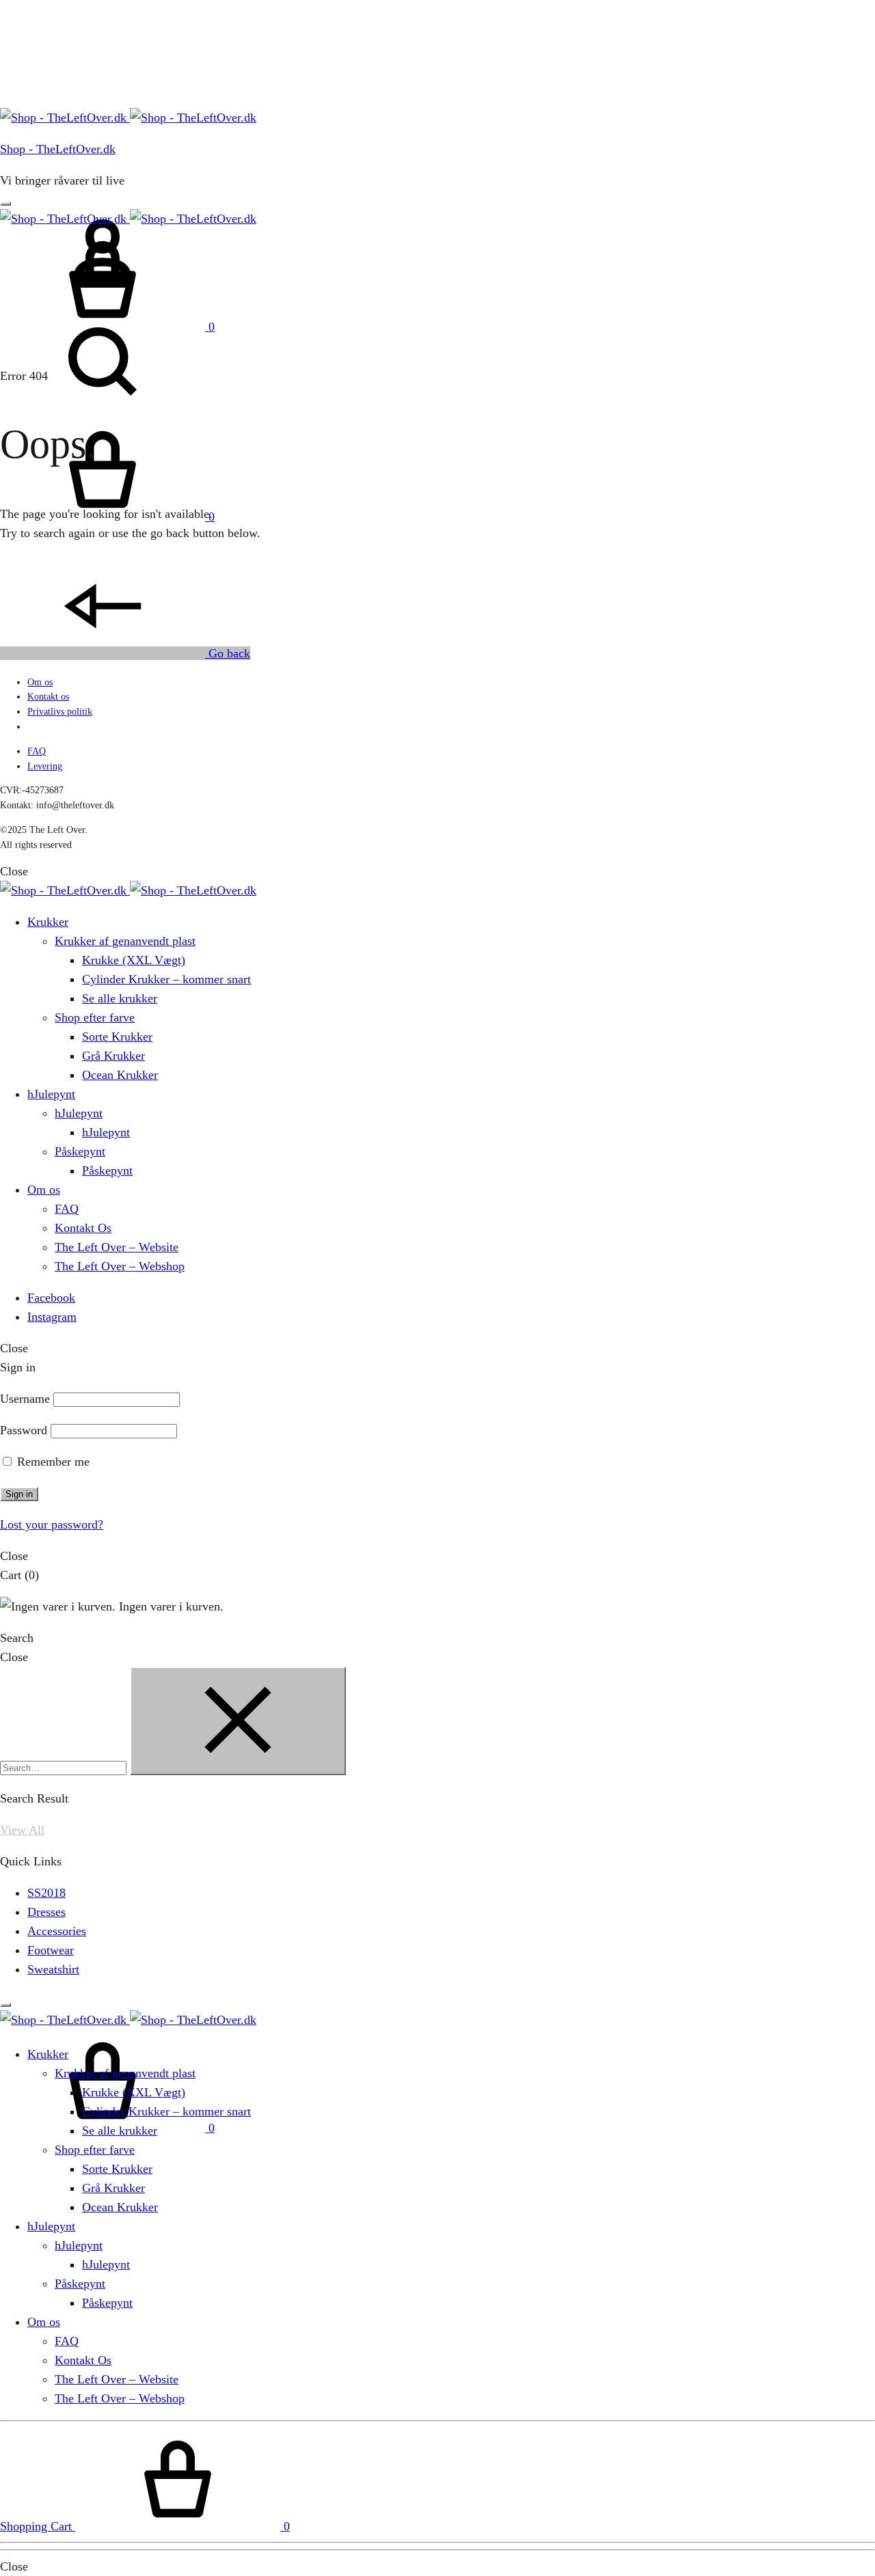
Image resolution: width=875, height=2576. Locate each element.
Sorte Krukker (117, 1037)
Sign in (19, 1494)
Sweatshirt (53, 1969)
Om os (40, 682)
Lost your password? (52, 1524)
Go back (228, 653)
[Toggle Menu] (5, 204)
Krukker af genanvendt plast (125, 941)
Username (25, 1399)
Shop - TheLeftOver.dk (58, 149)
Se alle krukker (120, 998)
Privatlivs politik (60, 712)
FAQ (37, 751)
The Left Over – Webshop (120, 1266)
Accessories (57, 1931)
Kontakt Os (83, 1228)
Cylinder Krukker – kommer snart (166, 979)
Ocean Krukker (120, 1075)
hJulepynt (51, 1094)
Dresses (46, 1912)
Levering (45, 766)
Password (24, 1430)
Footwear (51, 1950)
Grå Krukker (113, 1056)
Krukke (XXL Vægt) (134, 960)
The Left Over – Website (117, 1247)
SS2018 (46, 1893)
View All (22, 1830)
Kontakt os (48, 697)
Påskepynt (80, 1151)
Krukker (48, 922)
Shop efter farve (95, 1017)
